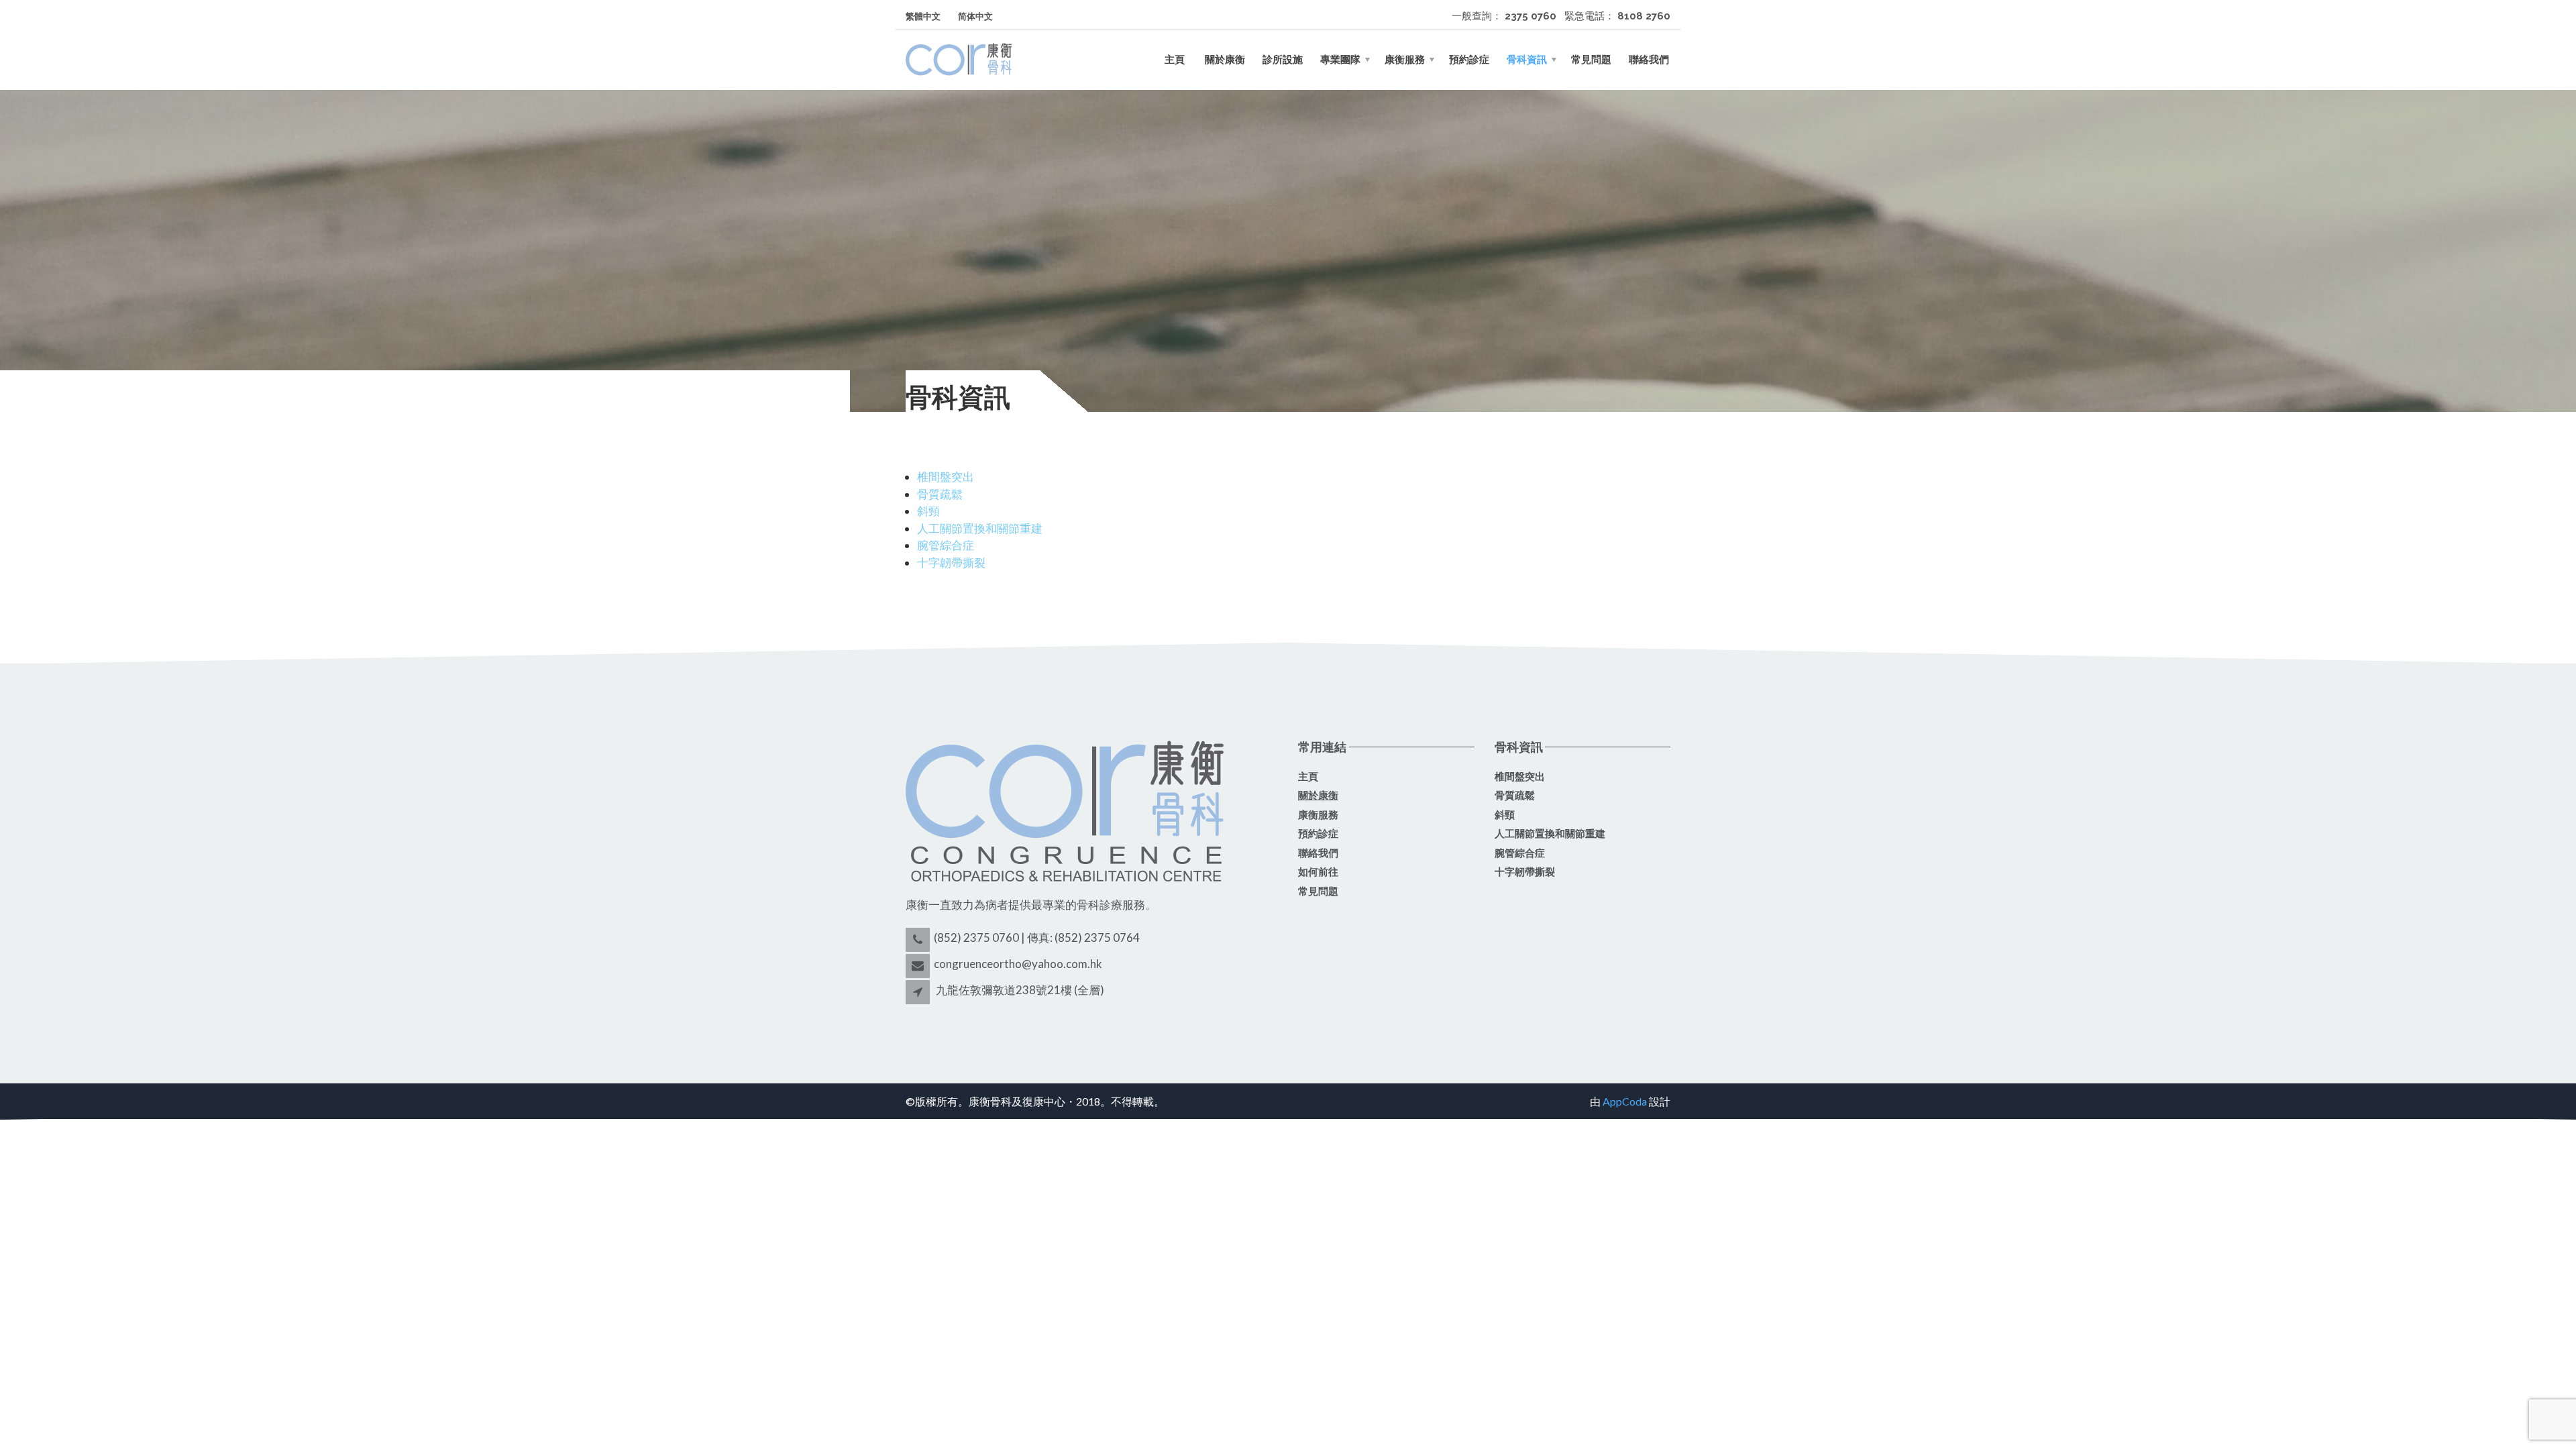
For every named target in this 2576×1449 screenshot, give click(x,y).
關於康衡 (1224, 60)
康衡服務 (1405, 60)
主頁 (1175, 60)
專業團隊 (1340, 60)
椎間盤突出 (946, 477)
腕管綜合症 (946, 545)
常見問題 (1591, 60)
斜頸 (928, 511)
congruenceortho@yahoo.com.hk (1018, 964)
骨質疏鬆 (940, 494)
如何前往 (1318, 872)
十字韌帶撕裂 (951, 562)
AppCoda (1625, 1101)
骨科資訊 (1527, 60)
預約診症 (1469, 60)
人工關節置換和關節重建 (980, 528)
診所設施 (1283, 60)
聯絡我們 (1649, 60)
